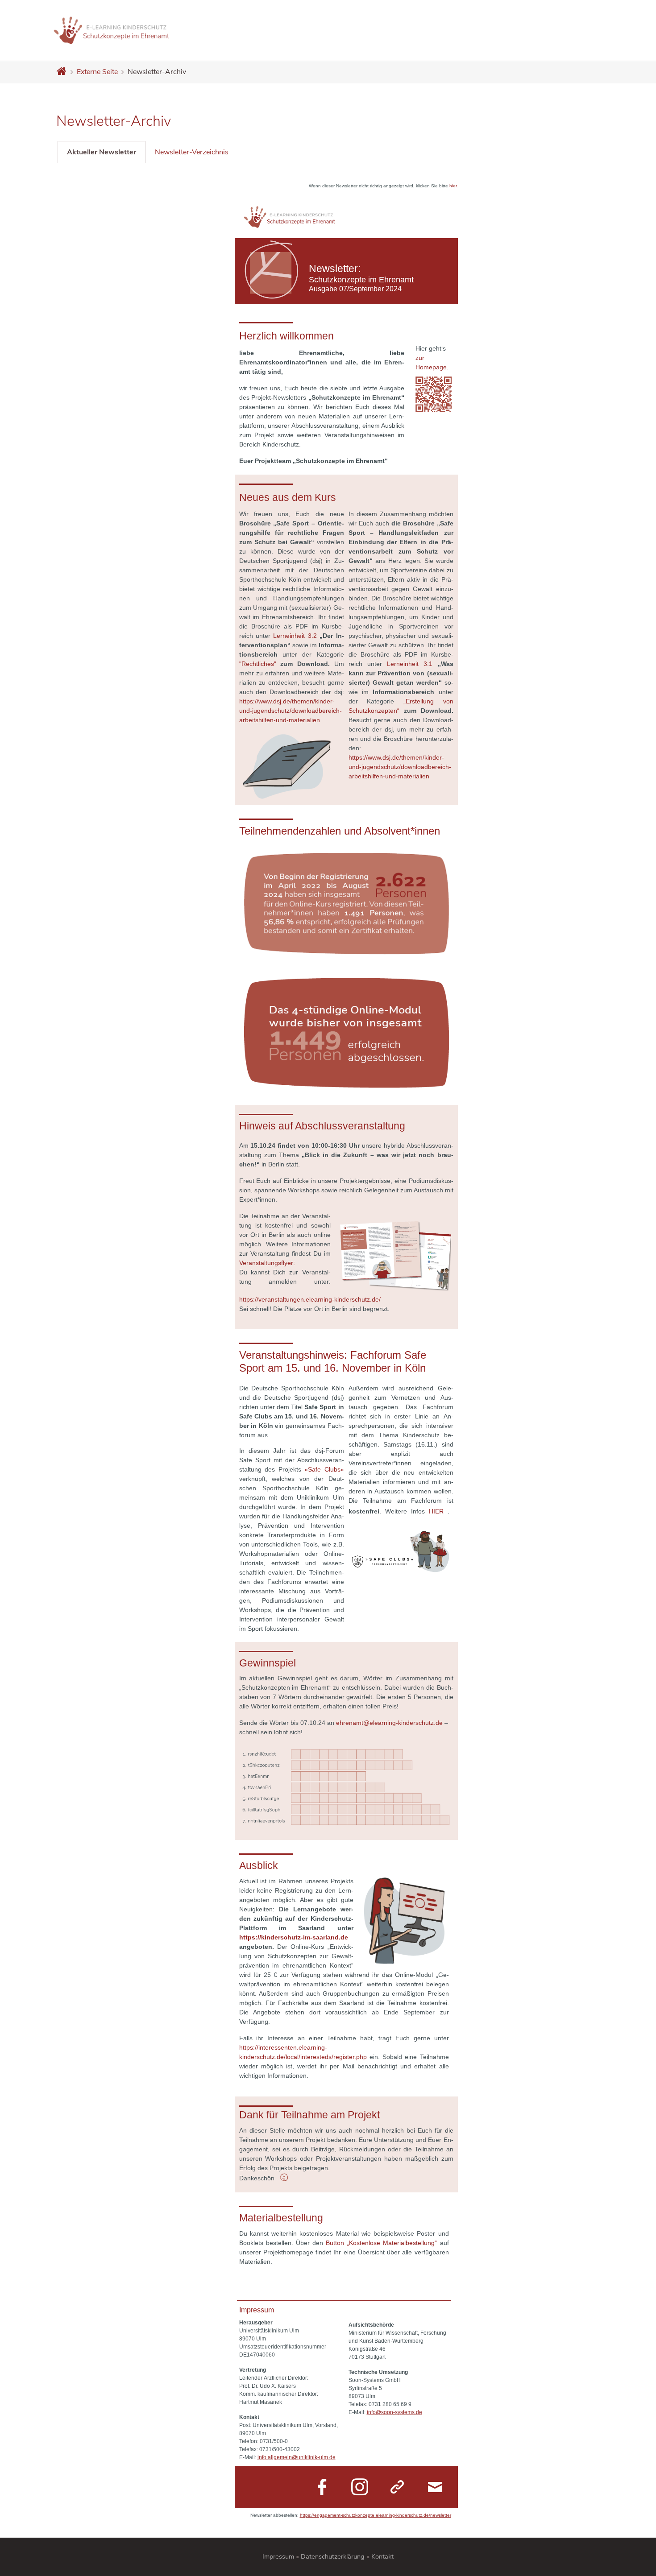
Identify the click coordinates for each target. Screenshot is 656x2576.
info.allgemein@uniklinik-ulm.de (297, 2457)
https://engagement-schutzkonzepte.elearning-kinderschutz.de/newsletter (376, 2515)
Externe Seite (97, 72)
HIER (436, 1511)
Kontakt (382, 2556)
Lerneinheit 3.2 (295, 636)
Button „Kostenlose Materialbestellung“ (381, 2243)
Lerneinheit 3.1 (410, 664)
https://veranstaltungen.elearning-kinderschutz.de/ (310, 1299)
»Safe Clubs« (324, 1469)
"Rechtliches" (258, 664)
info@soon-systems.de (394, 2412)
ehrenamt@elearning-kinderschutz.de (389, 1723)
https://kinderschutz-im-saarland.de (294, 1937)
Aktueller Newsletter (102, 152)
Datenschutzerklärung (333, 2556)
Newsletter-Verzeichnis (192, 152)
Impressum (278, 2556)
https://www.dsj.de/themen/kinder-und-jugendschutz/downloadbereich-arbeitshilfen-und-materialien (291, 711)
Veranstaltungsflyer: (267, 1263)
